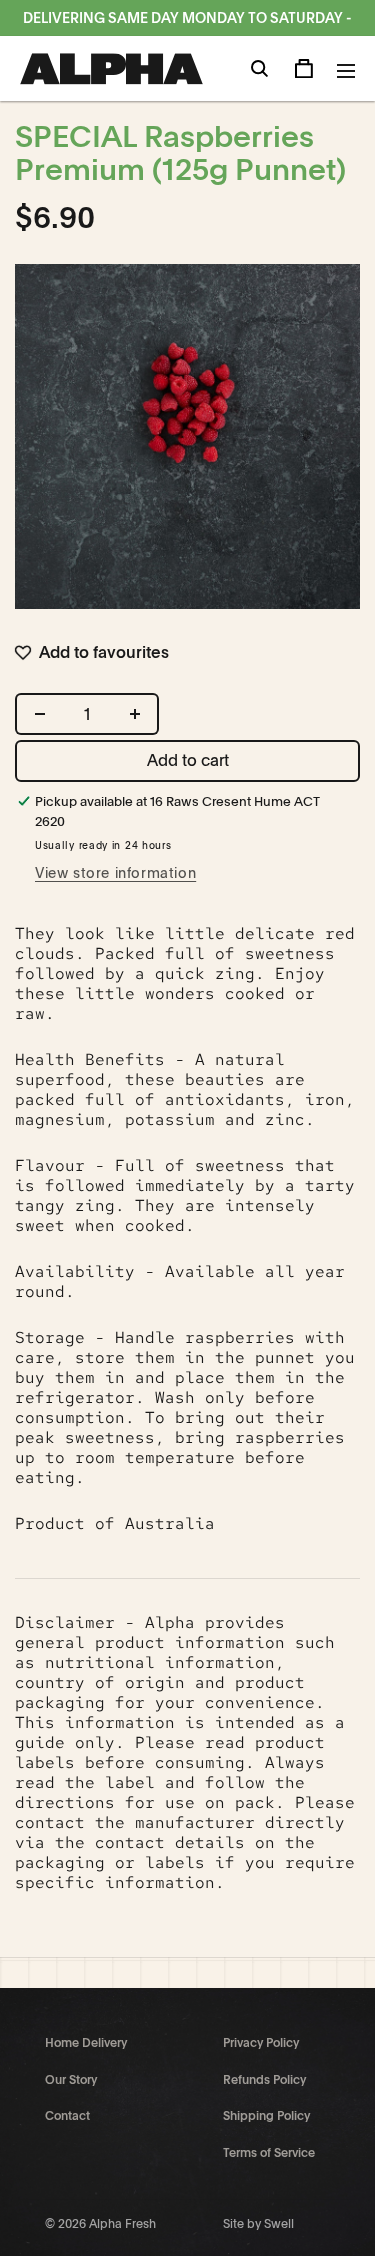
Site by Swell (258, 2224)
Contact (67, 2116)
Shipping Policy (266, 2116)
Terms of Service (269, 2153)
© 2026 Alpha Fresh (100, 2224)
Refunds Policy (264, 2080)
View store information (115, 873)
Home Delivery (86, 2043)
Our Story (71, 2080)
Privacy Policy (261, 2043)
